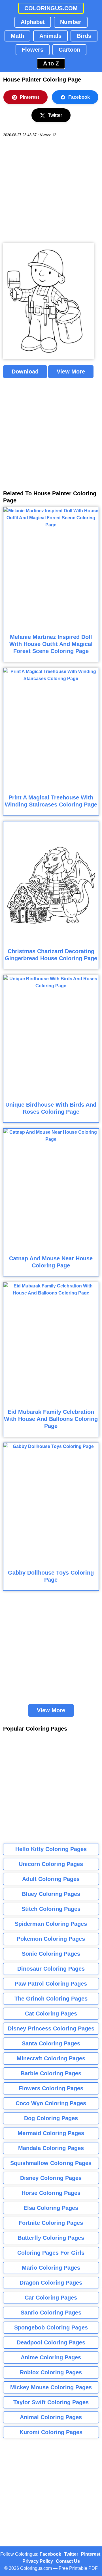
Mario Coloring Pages (51, 2268)
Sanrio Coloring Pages (51, 2313)
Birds (84, 36)
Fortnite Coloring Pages (51, 2223)
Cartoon (69, 50)
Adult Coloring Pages (51, 1879)
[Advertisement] (51, 190)
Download (25, 372)
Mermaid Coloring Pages (51, 2133)
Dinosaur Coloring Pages (51, 1969)
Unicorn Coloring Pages (51, 1864)
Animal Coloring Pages (51, 2417)
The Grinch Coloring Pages (51, 1999)
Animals (50, 36)
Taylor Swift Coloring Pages (51, 2402)
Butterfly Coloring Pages (51, 2238)
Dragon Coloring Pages (51, 2283)
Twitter (55, 115)
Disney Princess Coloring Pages (51, 2028)
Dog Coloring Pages (51, 2118)
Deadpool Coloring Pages (51, 2342)
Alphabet (33, 22)
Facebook (79, 97)
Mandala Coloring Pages (51, 2148)
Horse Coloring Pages (51, 2193)
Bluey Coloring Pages (51, 1894)
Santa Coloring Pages (51, 2043)
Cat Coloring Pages (51, 2014)
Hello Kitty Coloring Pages (51, 1849)
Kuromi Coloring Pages (51, 2432)
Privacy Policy (38, 2561)
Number (71, 22)
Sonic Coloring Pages (51, 1954)
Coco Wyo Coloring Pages (51, 2103)
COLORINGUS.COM (51, 8)
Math (17, 36)
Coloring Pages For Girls (51, 2253)
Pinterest (29, 97)
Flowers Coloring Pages (51, 2088)
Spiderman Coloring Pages (51, 1924)
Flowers (33, 50)
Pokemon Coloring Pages (51, 1939)
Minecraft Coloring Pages (51, 2058)
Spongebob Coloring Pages (51, 2327)
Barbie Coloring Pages (51, 2073)
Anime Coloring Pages (51, 2357)
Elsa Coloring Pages (51, 2208)
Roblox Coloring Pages (51, 2372)
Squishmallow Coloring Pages (51, 2163)
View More (71, 372)
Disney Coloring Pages (51, 2178)
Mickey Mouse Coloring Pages (51, 2387)
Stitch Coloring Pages (51, 1909)
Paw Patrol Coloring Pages (51, 1984)
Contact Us (68, 2561)
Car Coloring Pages (51, 2298)
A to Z (51, 63)
